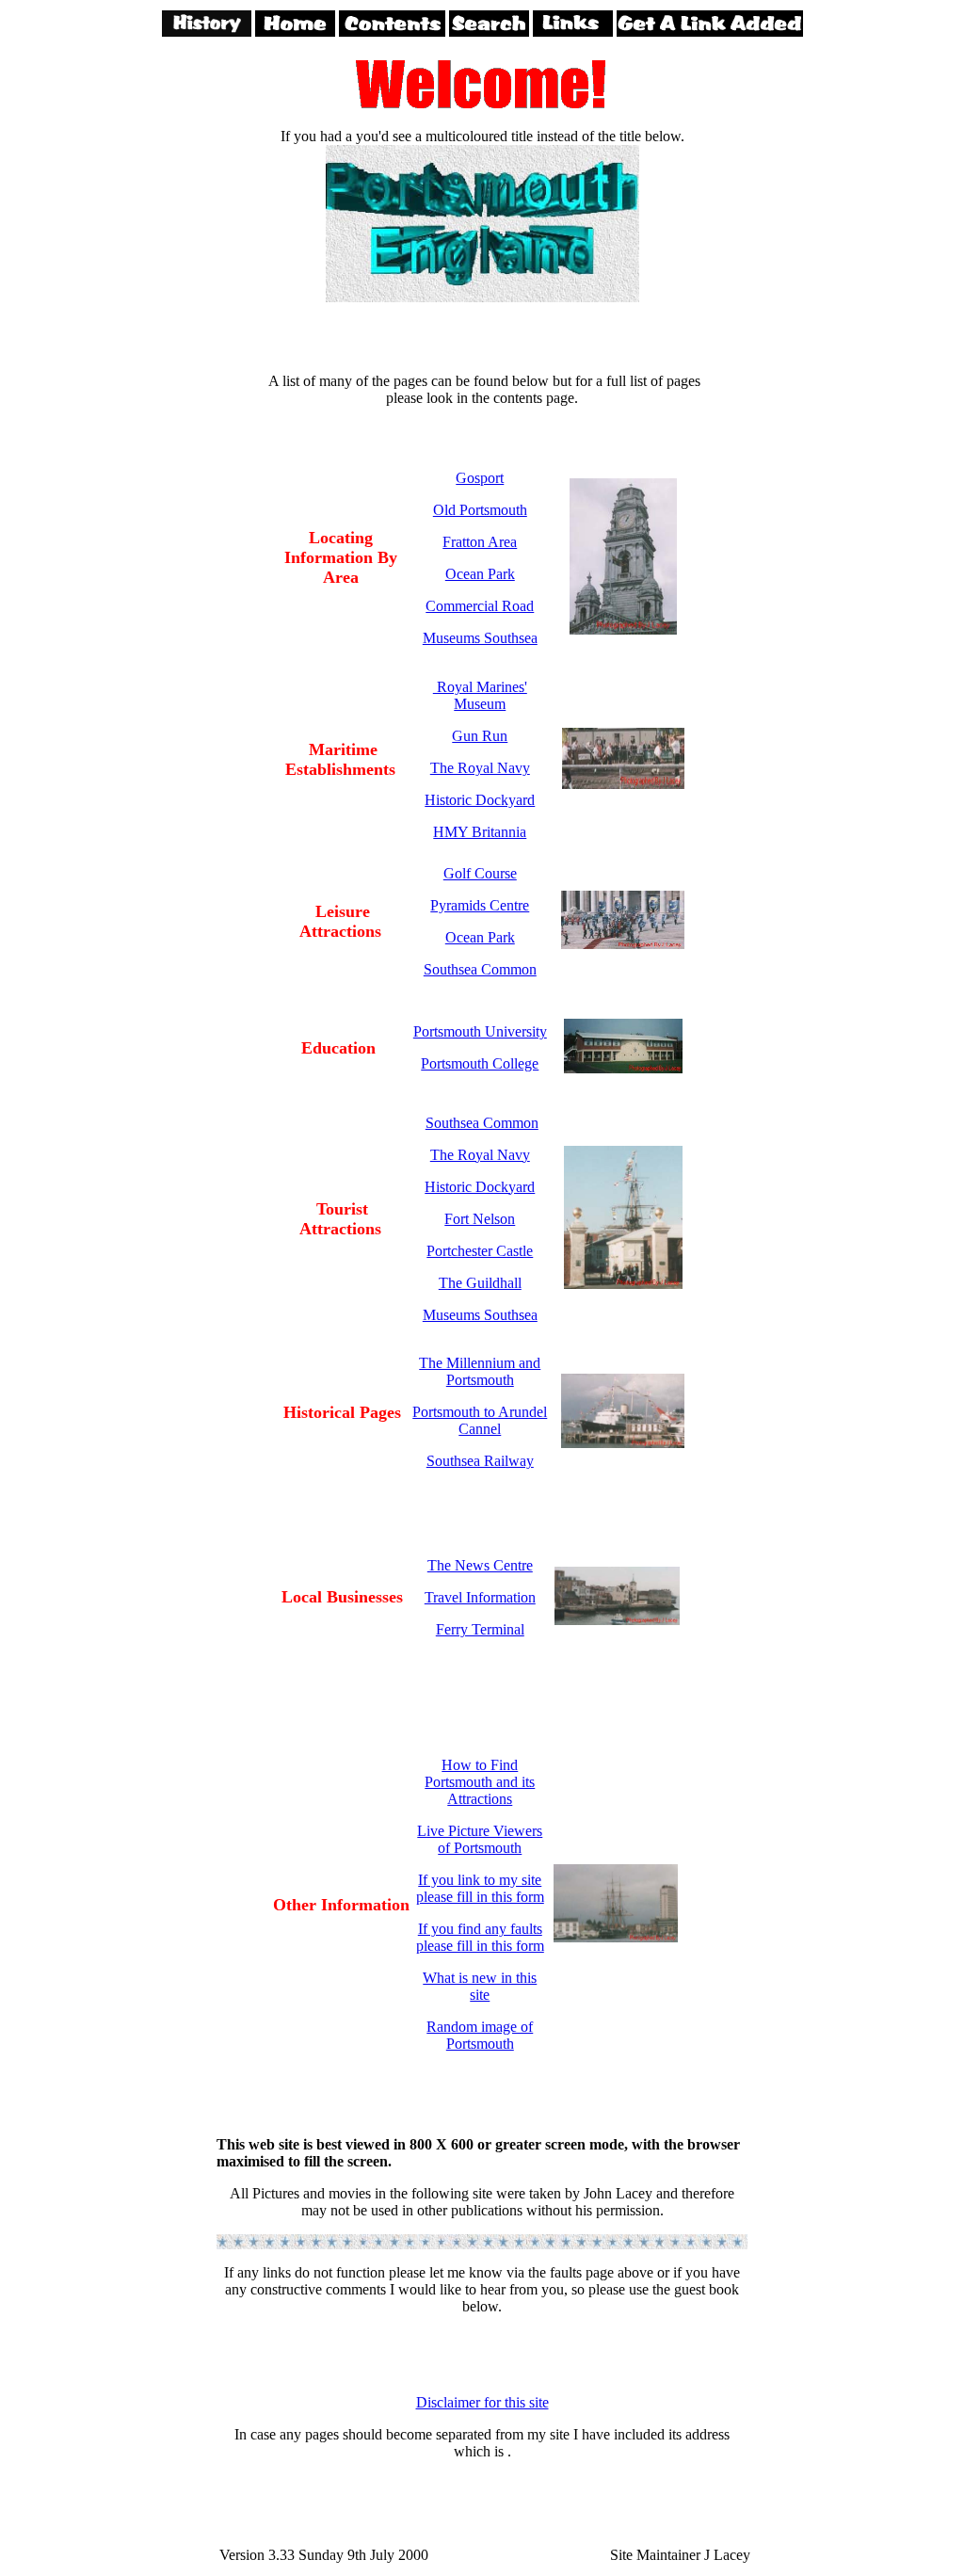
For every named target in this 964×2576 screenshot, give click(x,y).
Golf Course (480, 873)
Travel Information (480, 1597)
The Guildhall (480, 1283)
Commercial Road (480, 606)
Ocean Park (480, 574)
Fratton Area (480, 542)
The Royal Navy (480, 768)
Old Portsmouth (480, 510)
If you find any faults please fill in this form (480, 1937)
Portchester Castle (480, 1251)
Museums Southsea (480, 638)
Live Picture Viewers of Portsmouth (480, 1839)
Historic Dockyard (480, 800)
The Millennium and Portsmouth (480, 1371)
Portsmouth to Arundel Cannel (480, 1420)
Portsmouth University (480, 1031)
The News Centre (480, 1565)
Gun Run (480, 736)
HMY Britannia (480, 832)
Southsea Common (480, 969)
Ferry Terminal (480, 1629)
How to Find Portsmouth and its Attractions (480, 1782)
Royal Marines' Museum (480, 695)
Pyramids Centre (480, 905)
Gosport (480, 478)
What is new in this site (480, 1986)
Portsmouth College (480, 1063)
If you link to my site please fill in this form (480, 1888)
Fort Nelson (480, 1219)
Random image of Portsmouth (480, 2035)
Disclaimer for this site (482, 2402)
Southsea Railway (480, 1461)
